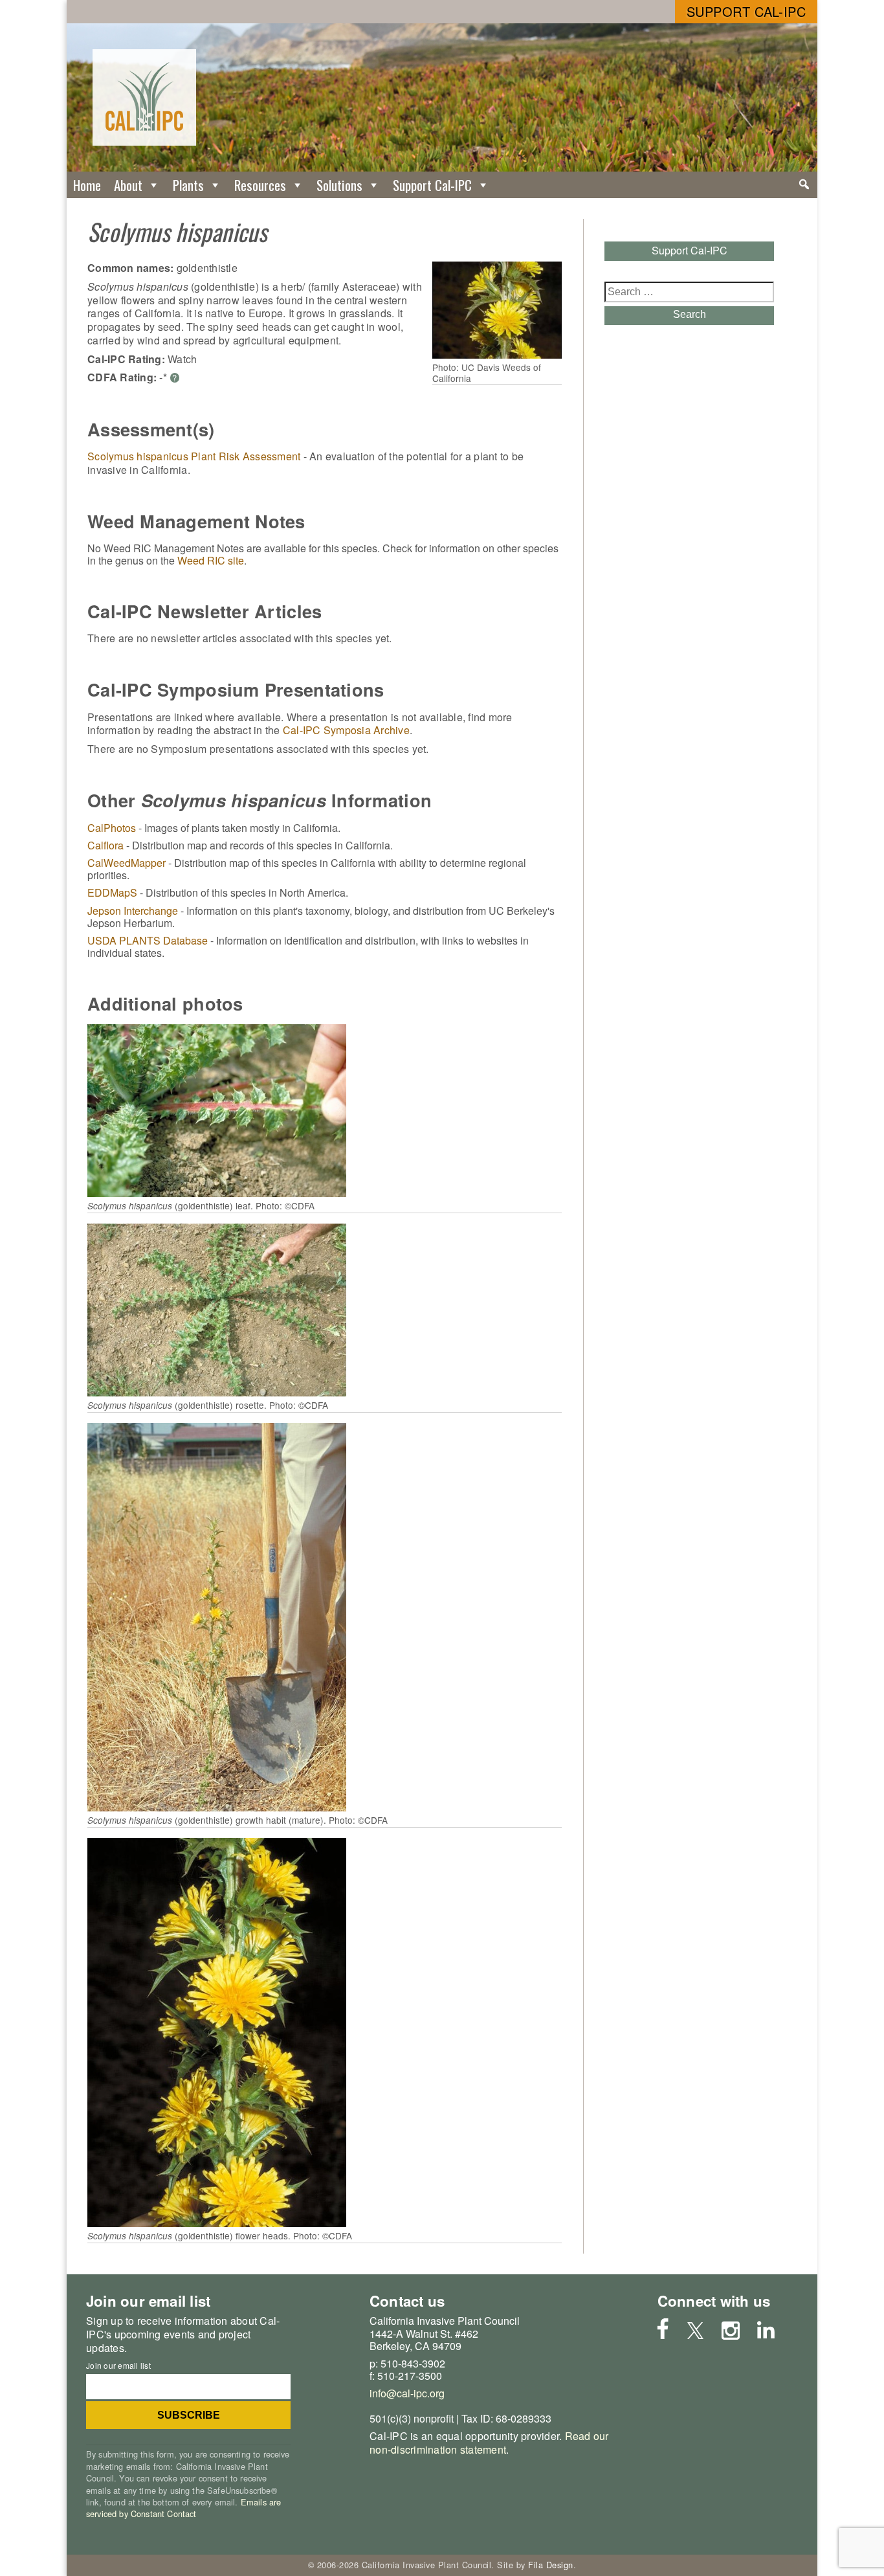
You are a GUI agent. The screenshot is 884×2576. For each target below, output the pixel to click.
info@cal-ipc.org (407, 2393)
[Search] (804, 185)
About (128, 185)
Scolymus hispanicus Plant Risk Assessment (194, 456)
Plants (188, 185)
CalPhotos (112, 828)
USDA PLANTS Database (148, 940)
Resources (260, 185)
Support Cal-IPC (746, 11)
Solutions (339, 185)
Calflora (105, 845)
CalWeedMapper (127, 863)
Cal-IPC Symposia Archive (346, 730)
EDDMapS (112, 892)
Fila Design (551, 2565)
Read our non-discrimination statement (489, 2443)
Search (690, 314)
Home (87, 185)
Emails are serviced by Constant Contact (183, 2508)
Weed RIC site (211, 560)
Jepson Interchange (133, 911)
